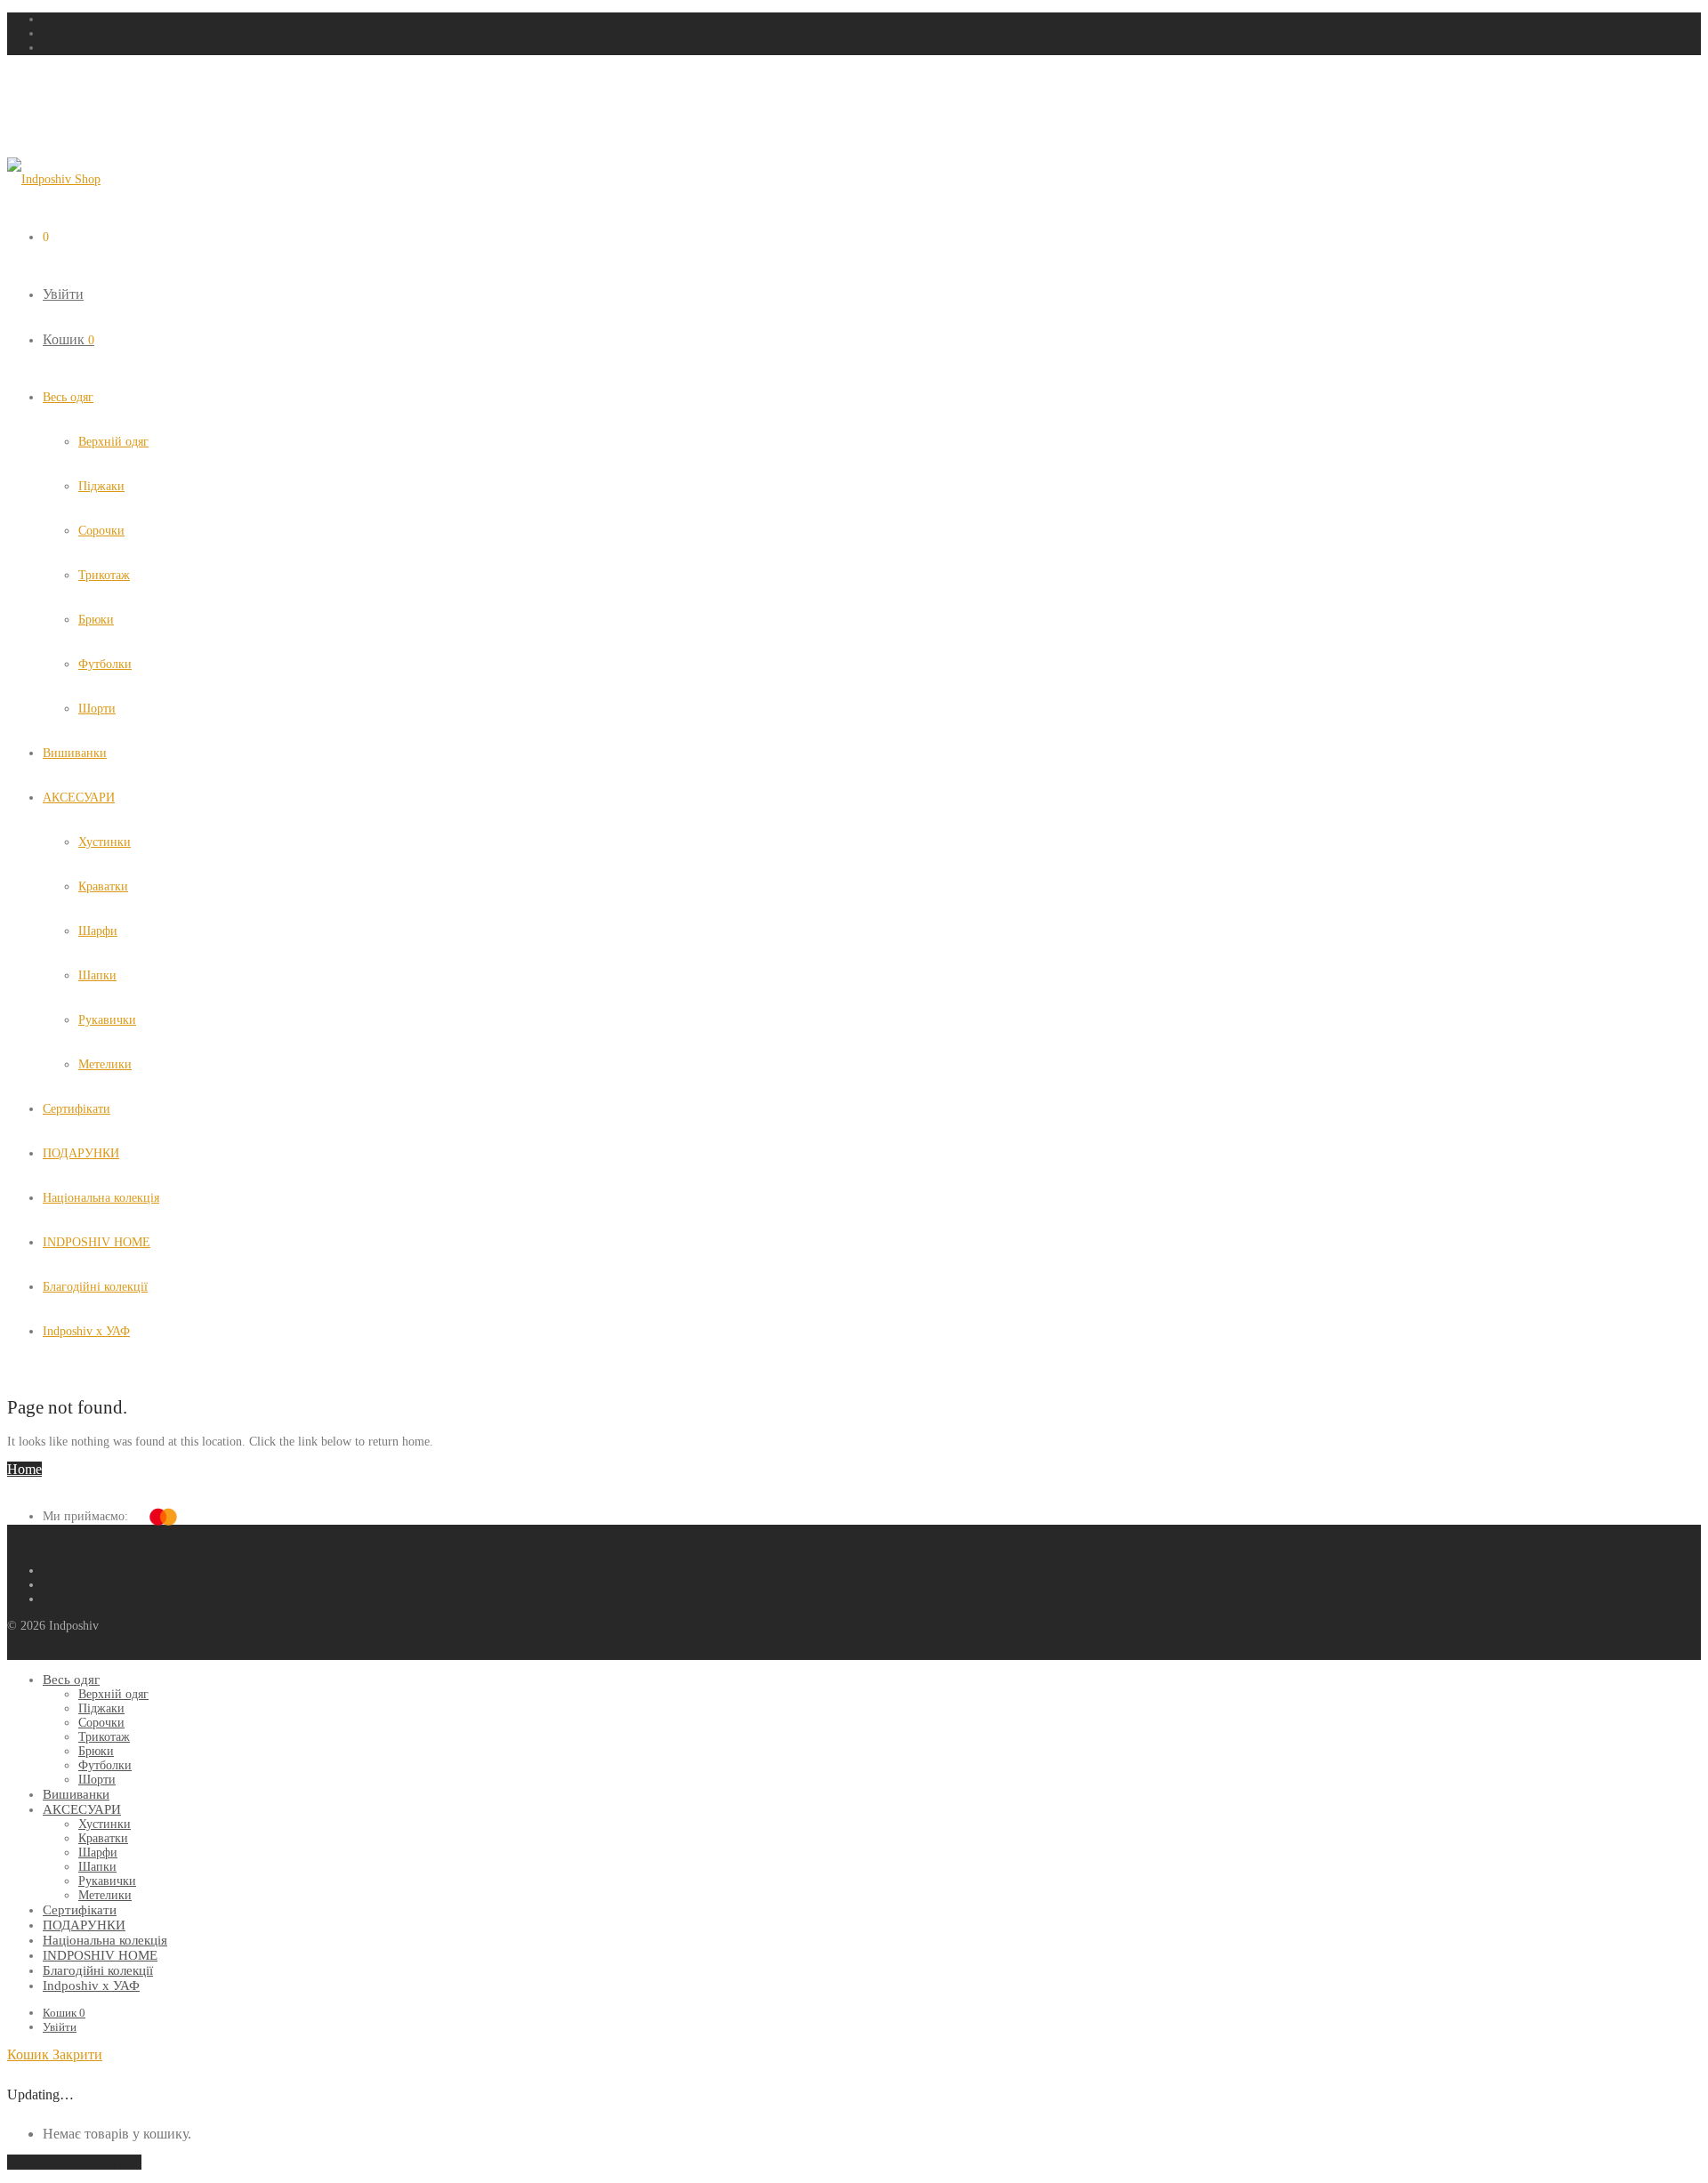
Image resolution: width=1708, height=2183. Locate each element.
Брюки (96, 620)
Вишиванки (75, 753)
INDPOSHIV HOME (97, 1242)
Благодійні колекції (95, 1287)
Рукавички (107, 1020)
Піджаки (101, 486)
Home (24, 1469)
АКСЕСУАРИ (79, 797)
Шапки (97, 975)
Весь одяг (68, 397)
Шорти (97, 709)
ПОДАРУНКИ (81, 1153)
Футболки (105, 664)
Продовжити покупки (74, 2162)
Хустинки (105, 842)
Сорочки (101, 531)
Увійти (63, 294)
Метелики (105, 1064)
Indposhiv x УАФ (86, 1331)
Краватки (103, 886)
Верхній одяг (113, 442)
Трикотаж (104, 575)
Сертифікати (77, 1109)
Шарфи (98, 931)
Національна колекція (101, 1198)
